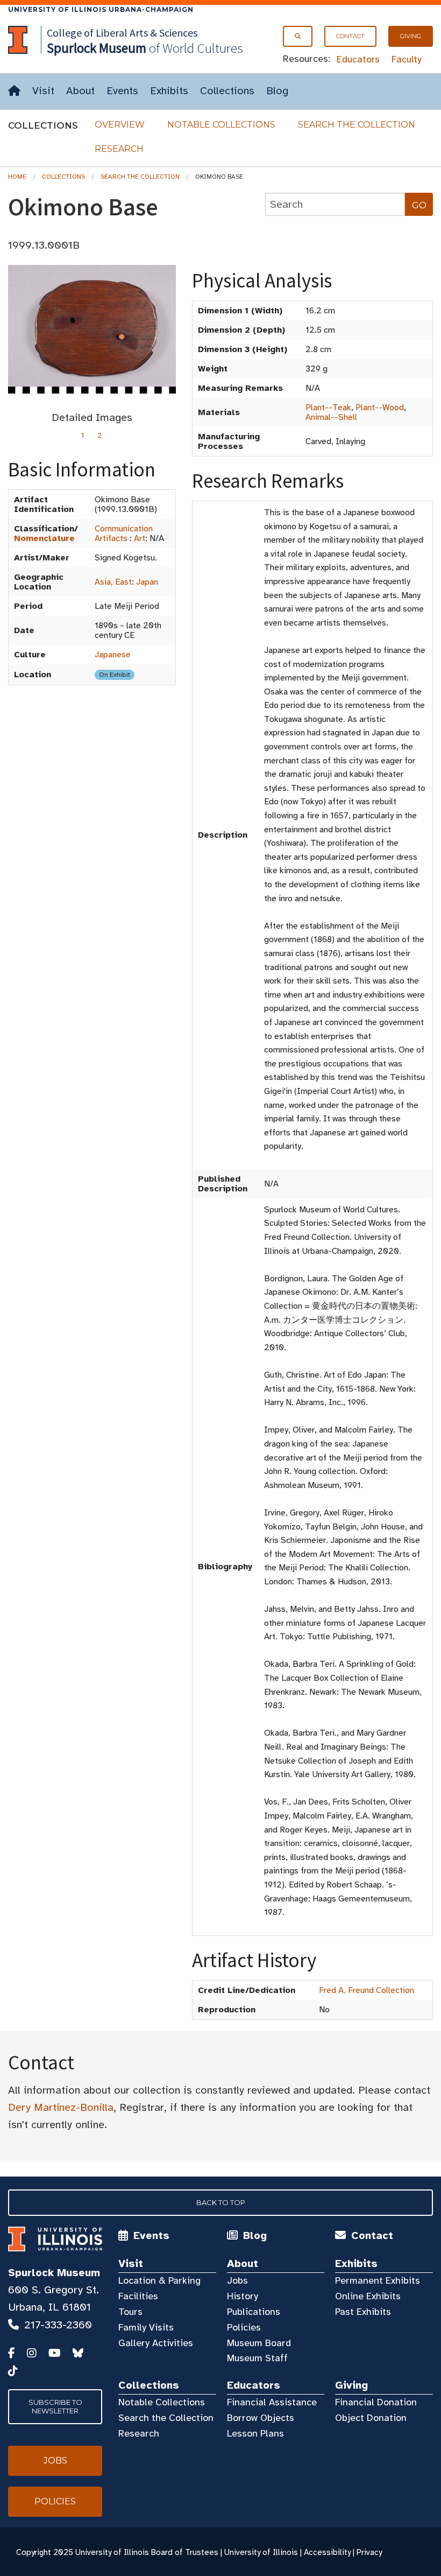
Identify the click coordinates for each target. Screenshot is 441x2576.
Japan (147, 582)
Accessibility (327, 2552)
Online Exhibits (368, 2296)
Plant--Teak (328, 408)
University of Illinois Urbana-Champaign (101, 9)
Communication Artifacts (124, 534)
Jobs (237, 2280)
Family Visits (146, 2327)
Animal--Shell (331, 417)
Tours (130, 2312)
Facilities (138, 2296)
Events (122, 91)
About (80, 91)
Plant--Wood (380, 408)
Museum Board (259, 2343)
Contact (350, 36)
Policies (244, 2327)
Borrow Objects (261, 2418)
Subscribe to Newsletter (55, 2406)
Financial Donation (376, 2402)
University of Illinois (261, 2552)
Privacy (369, 2552)
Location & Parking (159, 2280)
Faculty (407, 59)
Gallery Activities (156, 2343)
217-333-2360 (58, 2325)
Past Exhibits (363, 2312)
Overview (120, 125)
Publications (254, 2312)
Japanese (113, 655)
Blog (277, 91)
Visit (43, 91)
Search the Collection (357, 125)
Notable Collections (221, 125)
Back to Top (221, 2202)
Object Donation (371, 2418)
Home (17, 177)
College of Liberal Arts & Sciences (122, 33)
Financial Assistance (272, 2402)
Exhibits (169, 91)
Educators (358, 59)
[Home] (14, 91)
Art (140, 538)
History (243, 2296)
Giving (411, 36)
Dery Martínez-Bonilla (61, 2107)
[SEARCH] (298, 36)
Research (119, 149)
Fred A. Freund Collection (367, 1990)
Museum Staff (257, 2358)
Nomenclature (44, 538)
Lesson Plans (255, 2433)
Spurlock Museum (54, 2273)
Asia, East (113, 582)
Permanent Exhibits (378, 2280)
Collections (227, 91)
